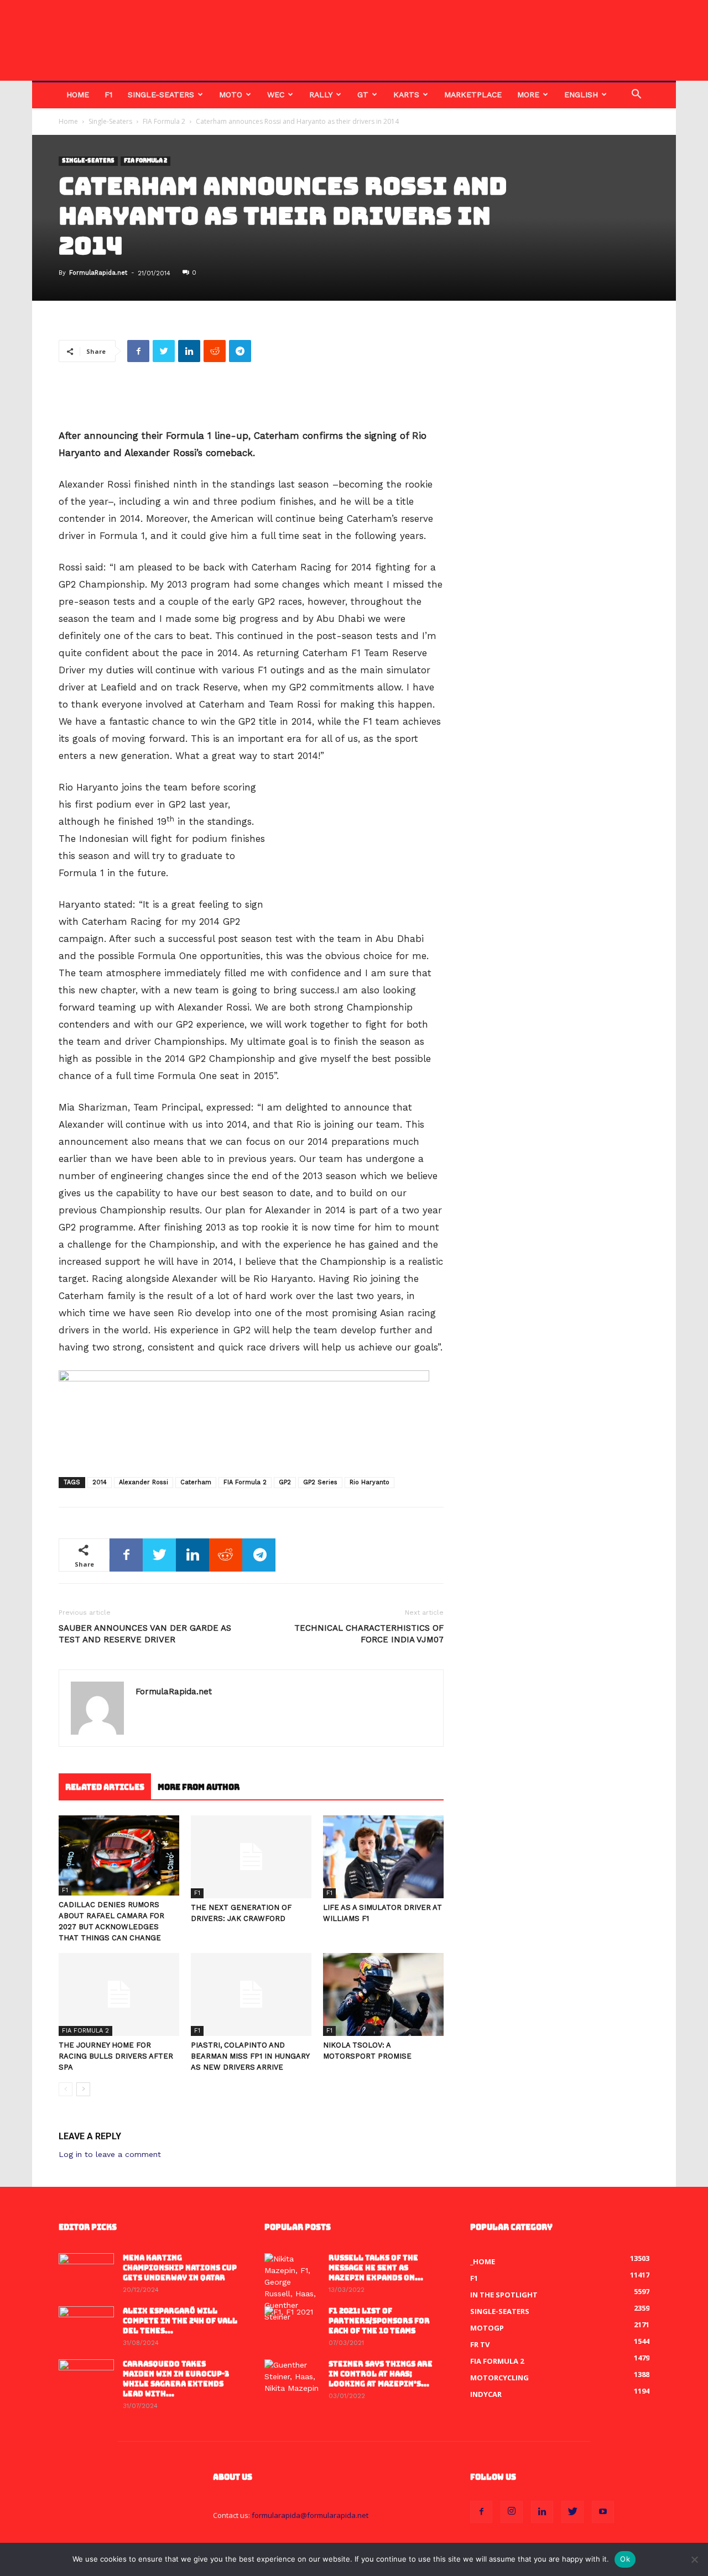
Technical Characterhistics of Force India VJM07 (369, 1634)
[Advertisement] (251, 399)
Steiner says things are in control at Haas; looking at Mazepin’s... (381, 2374)
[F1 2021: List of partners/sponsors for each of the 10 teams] (292, 2326)
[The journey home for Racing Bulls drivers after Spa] (119, 1994)
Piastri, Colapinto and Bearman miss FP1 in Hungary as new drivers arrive (250, 2056)
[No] (694, 2559)
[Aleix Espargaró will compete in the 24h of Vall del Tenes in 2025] (86, 2326)
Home (78, 95)
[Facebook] (481, 2512)
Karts (406, 95)
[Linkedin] (542, 2512)
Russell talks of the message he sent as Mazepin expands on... (376, 2268)
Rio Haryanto (369, 1482)
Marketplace (473, 95)
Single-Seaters (161, 95)
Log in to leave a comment (110, 2154)
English (581, 95)
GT (363, 95)
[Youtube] (603, 2512)
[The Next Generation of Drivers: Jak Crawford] (251, 1857)
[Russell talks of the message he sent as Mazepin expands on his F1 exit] (292, 2288)
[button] (636, 95)
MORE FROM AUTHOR (199, 1787)
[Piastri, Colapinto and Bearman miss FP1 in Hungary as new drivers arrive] (251, 1994)
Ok (625, 2559)
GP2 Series (320, 1482)
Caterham (196, 1482)
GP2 (285, 1482)
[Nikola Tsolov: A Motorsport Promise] (383, 1994)
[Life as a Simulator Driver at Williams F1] (383, 1857)
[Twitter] (572, 2512)
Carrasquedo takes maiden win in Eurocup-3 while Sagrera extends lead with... (176, 2379)
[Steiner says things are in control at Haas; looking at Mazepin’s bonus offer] (292, 2379)
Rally (321, 95)
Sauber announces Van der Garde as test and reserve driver (145, 1634)
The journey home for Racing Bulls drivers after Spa (116, 2056)
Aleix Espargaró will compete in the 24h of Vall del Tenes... (180, 2321)
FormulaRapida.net (98, 273)
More (528, 95)
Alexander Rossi (144, 1482)
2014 (100, 1482)
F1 (108, 95)
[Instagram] (512, 2512)
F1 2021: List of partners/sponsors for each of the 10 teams (379, 2321)
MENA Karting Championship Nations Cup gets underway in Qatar (180, 2268)
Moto (231, 95)
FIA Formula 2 (164, 121)
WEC (276, 95)
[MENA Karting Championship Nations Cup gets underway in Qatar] (86, 2273)
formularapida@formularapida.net (310, 2515)
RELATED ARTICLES (105, 1787)
